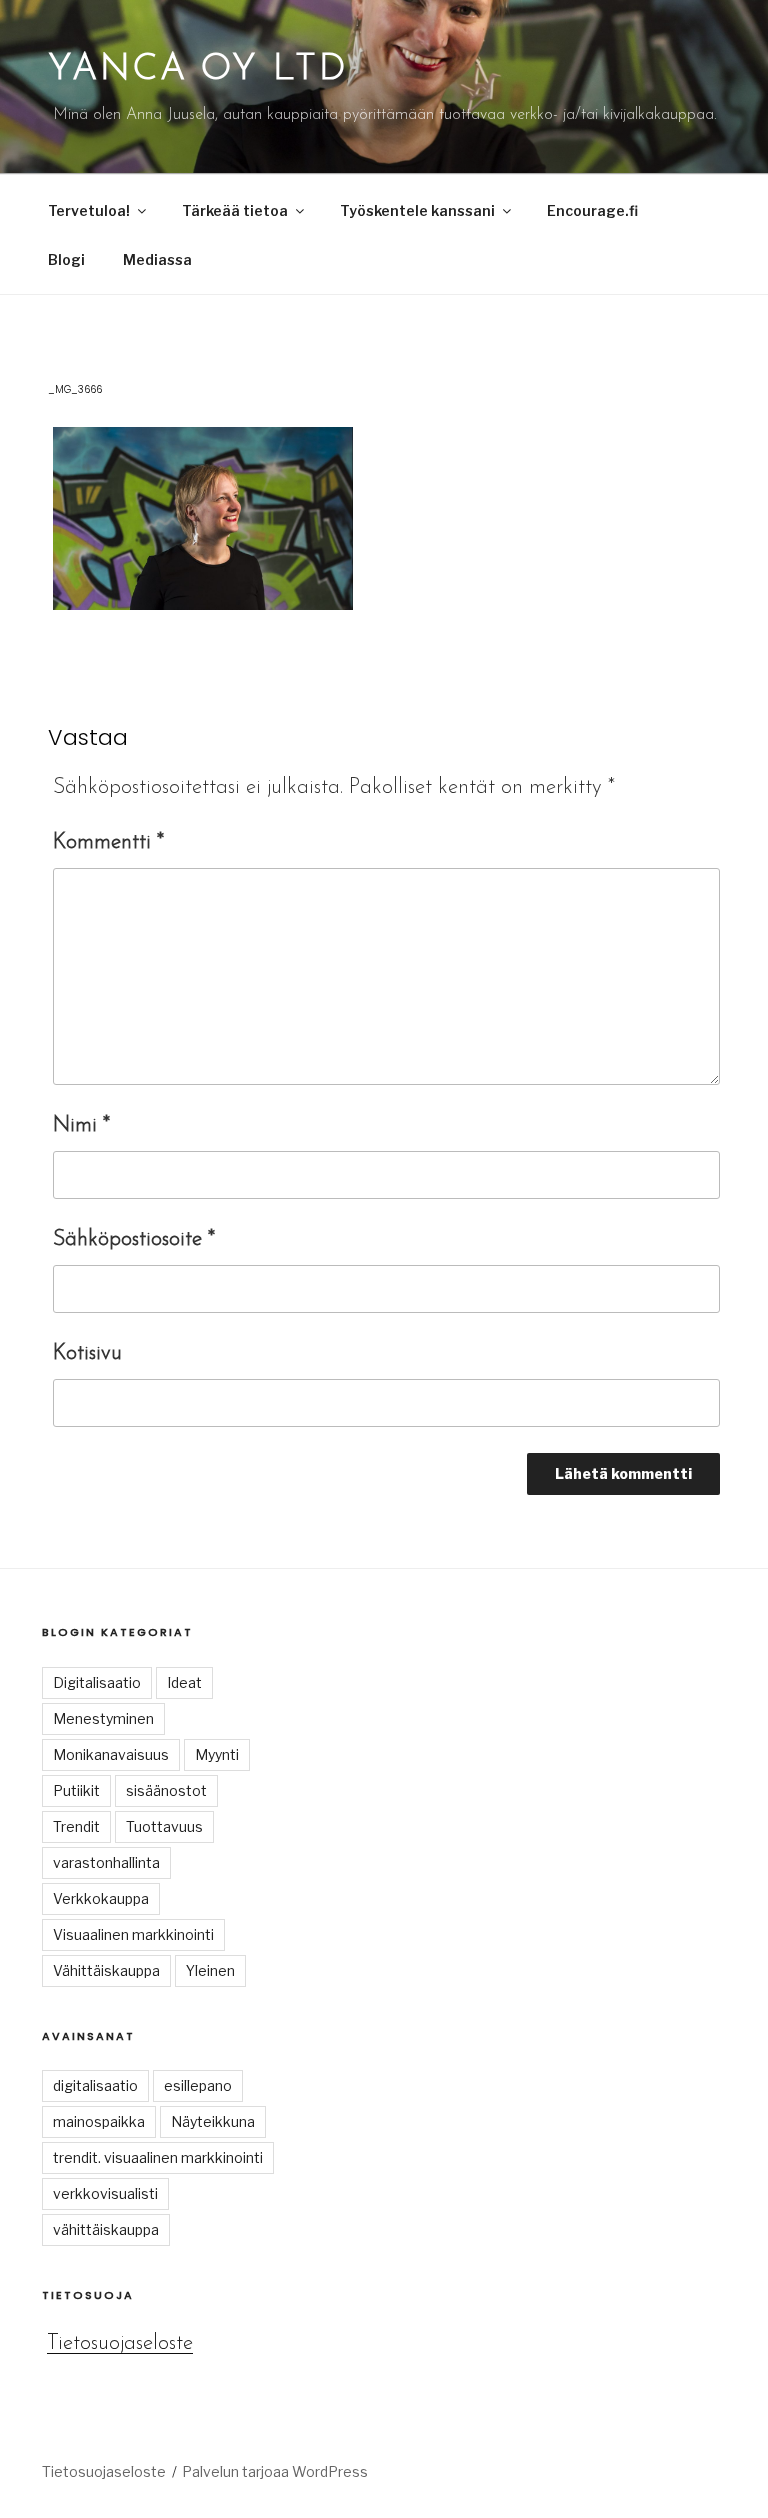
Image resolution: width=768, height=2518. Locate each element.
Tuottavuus (164, 1826)
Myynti (217, 1754)
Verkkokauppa (101, 1898)
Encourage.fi (592, 210)
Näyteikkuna (213, 2121)
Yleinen (210, 1970)
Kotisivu (87, 1353)
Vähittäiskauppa (106, 1970)
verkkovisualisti (105, 2193)
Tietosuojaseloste (120, 2343)
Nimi (81, 1125)
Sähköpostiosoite (134, 1239)
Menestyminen (103, 1718)
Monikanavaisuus (111, 1754)
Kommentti (108, 842)
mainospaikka (99, 2121)
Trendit (76, 1826)
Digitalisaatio (97, 1682)
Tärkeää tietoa (235, 210)
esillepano (198, 2085)
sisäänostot (166, 1790)
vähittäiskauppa (106, 2229)
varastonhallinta (106, 1862)
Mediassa (157, 259)
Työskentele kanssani (417, 210)
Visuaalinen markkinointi (133, 1934)
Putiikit (76, 1790)
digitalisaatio (95, 2085)
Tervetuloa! (89, 210)
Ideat (184, 1682)
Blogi (66, 259)
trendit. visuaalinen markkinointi (158, 2157)
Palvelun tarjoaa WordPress (275, 2471)
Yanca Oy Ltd (198, 70)
